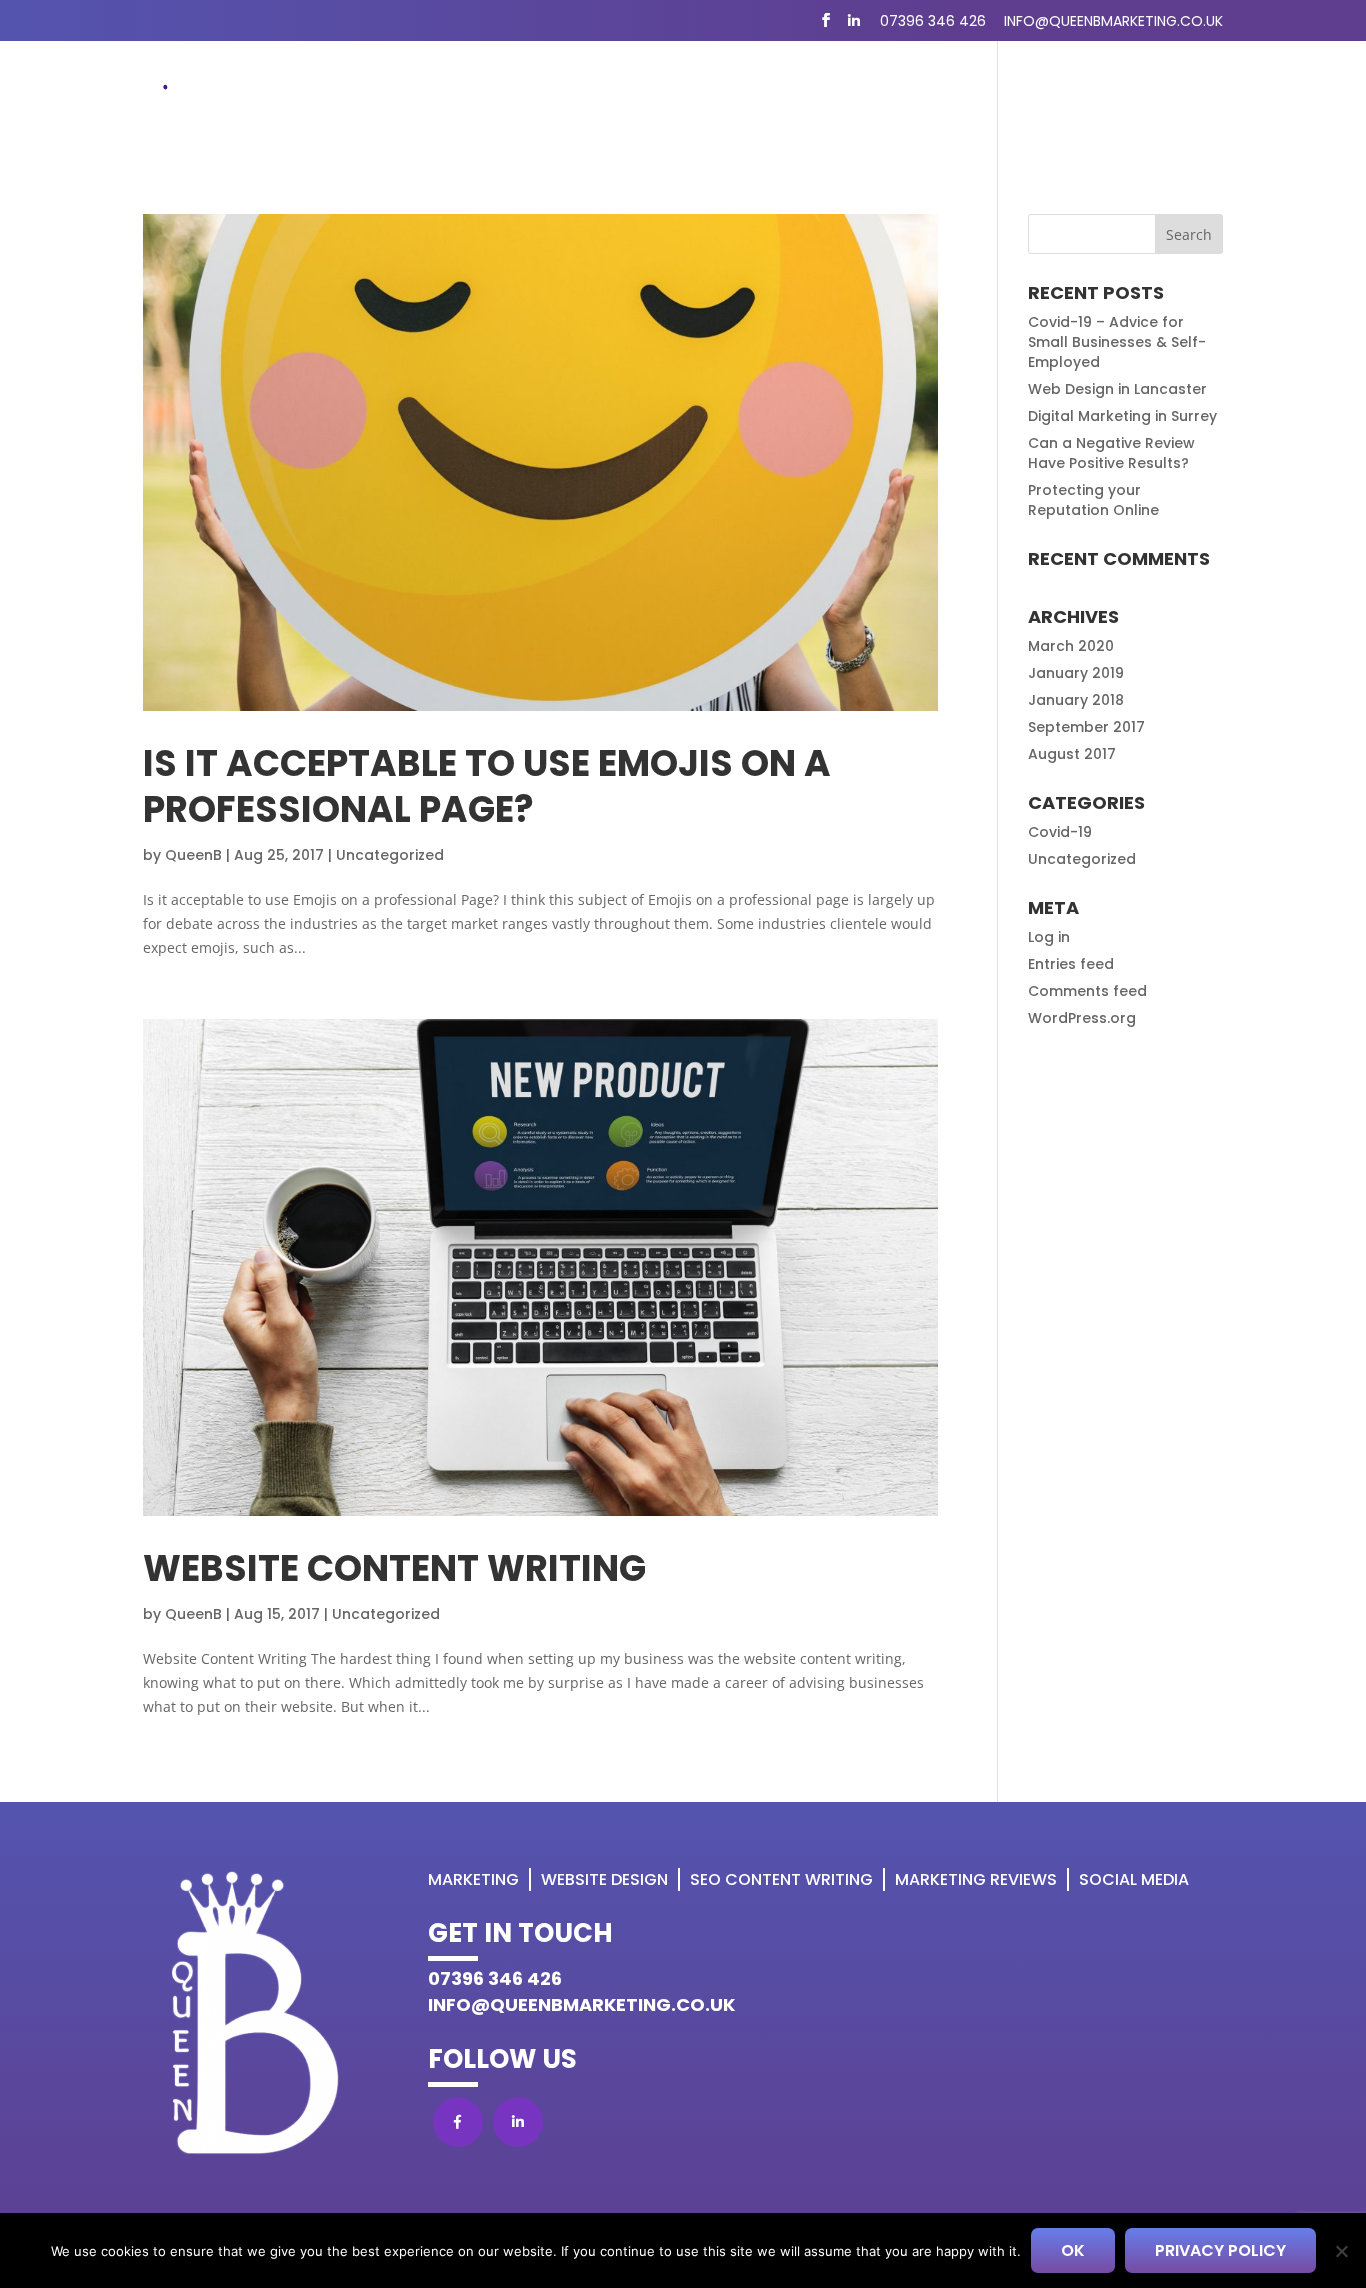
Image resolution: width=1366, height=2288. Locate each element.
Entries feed (1071, 964)
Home (429, 100)
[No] (1341, 2251)
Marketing (521, 100)
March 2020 (1071, 646)
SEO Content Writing (852, 100)
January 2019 (1076, 673)
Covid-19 (1060, 832)
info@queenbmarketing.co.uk (1113, 21)
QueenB (193, 855)
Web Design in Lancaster (1117, 389)
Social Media (1134, 1879)
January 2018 (1076, 700)
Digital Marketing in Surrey (1122, 416)
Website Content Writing (394, 1568)
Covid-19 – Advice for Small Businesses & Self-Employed (1117, 342)
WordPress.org (1082, 1018)
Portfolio (1078, 100)
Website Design (674, 100)
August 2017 (1072, 754)
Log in (1049, 937)
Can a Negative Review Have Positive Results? (1111, 453)
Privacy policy (1220, 2250)
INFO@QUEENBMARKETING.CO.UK (581, 2004)
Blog (988, 100)
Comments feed (1087, 991)
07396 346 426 (933, 21)
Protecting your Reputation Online (1093, 500)
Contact (1185, 100)
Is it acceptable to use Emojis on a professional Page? (487, 786)
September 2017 (1086, 727)
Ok (1073, 2250)
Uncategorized (390, 855)
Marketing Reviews (976, 1879)
